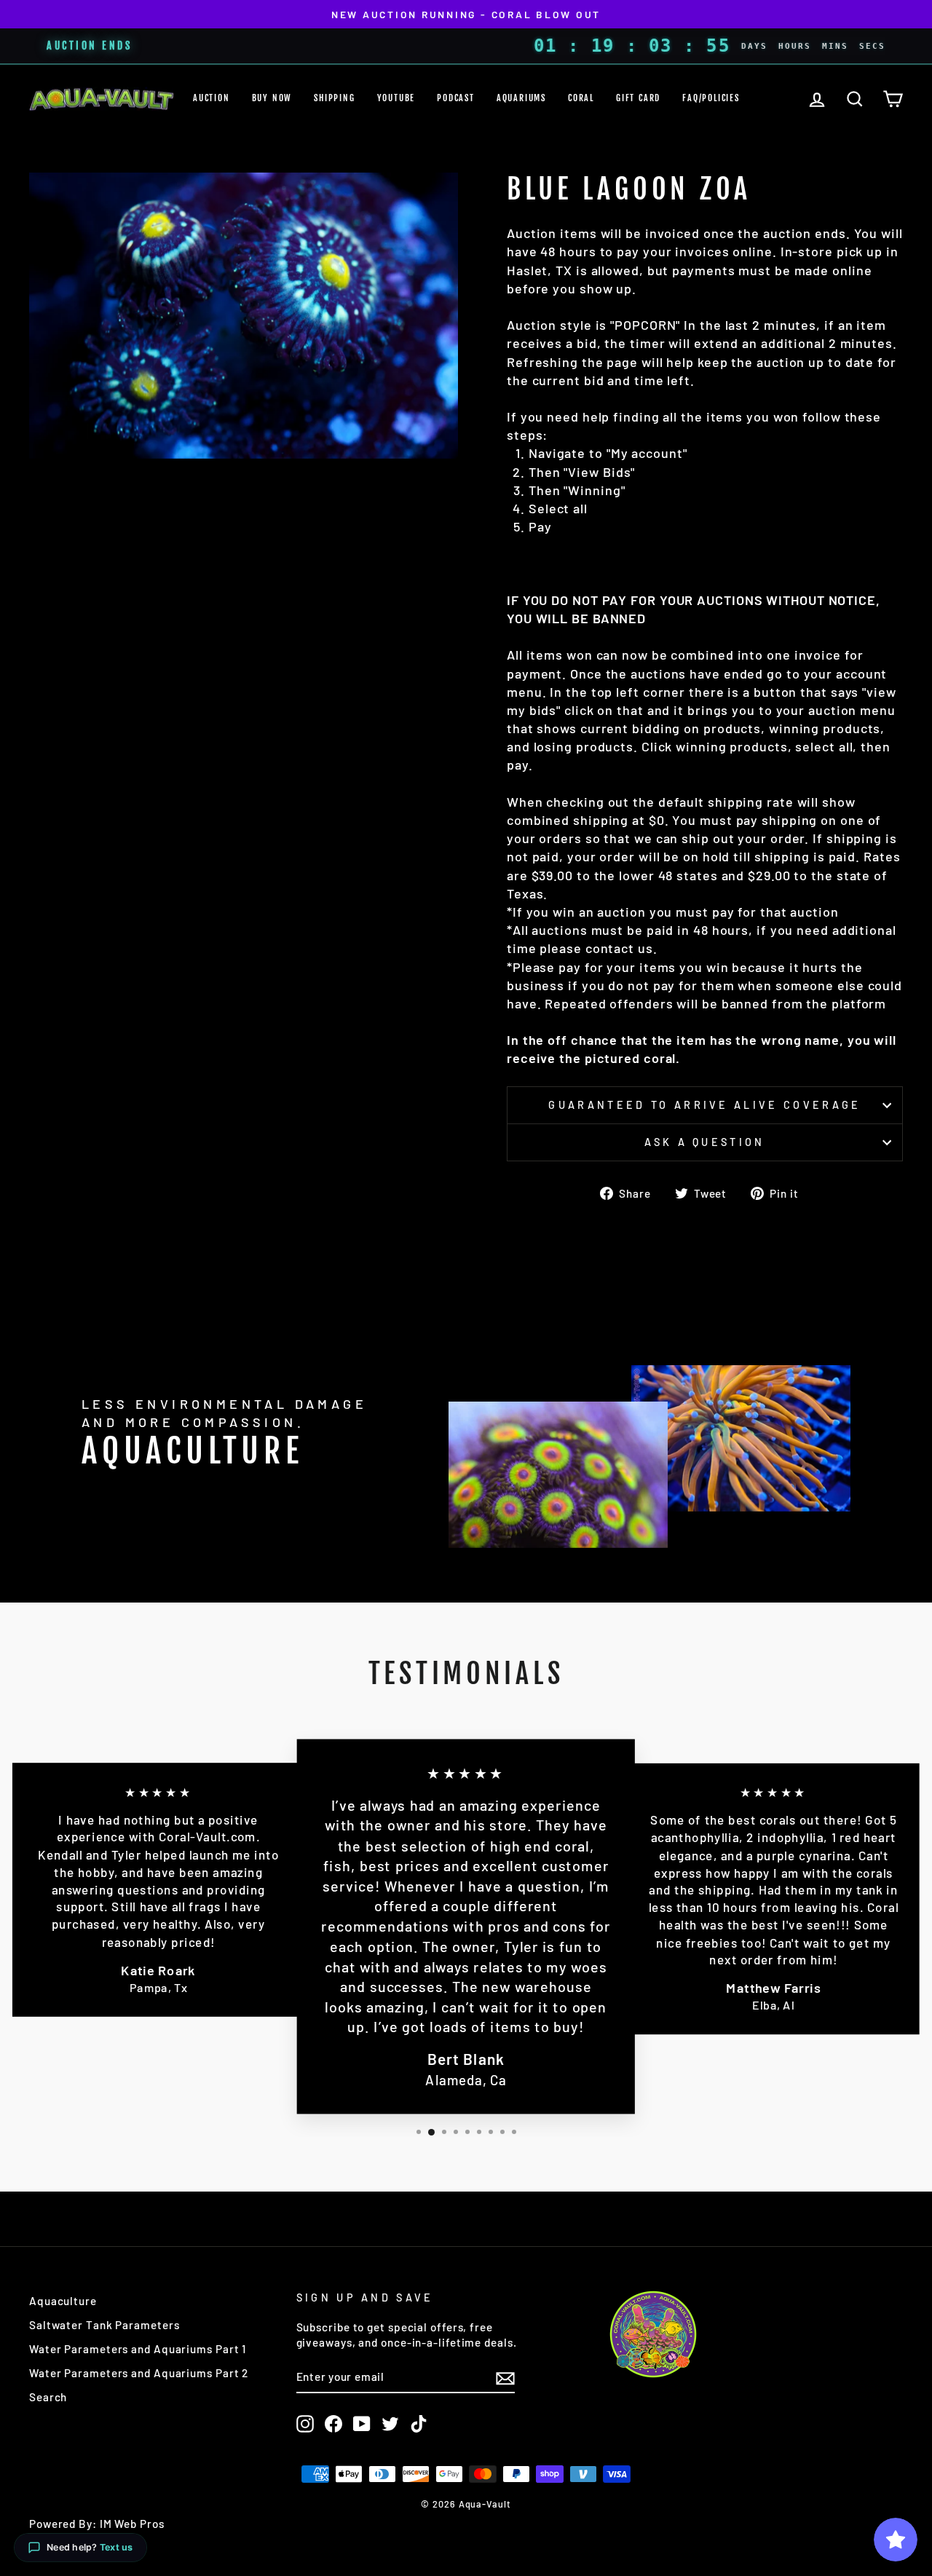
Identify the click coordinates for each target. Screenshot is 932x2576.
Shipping (334, 98)
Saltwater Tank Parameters (104, 2325)
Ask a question (704, 1142)
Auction (212, 98)
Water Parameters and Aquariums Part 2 (139, 2373)
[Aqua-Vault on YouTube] (362, 2424)
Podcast (456, 98)
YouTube (396, 98)
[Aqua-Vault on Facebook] (333, 2424)
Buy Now (272, 98)
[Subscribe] (505, 2377)
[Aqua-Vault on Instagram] (305, 2424)
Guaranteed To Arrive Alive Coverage (704, 1105)
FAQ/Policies (711, 98)
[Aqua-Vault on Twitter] (390, 2424)
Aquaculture (63, 2301)
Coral (581, 98)
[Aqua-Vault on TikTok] (419, 2424)
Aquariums (521, 98)
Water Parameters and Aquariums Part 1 (138, 2349)
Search (48, 2397)
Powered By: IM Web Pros (97, 2524)
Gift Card (638, 98)
